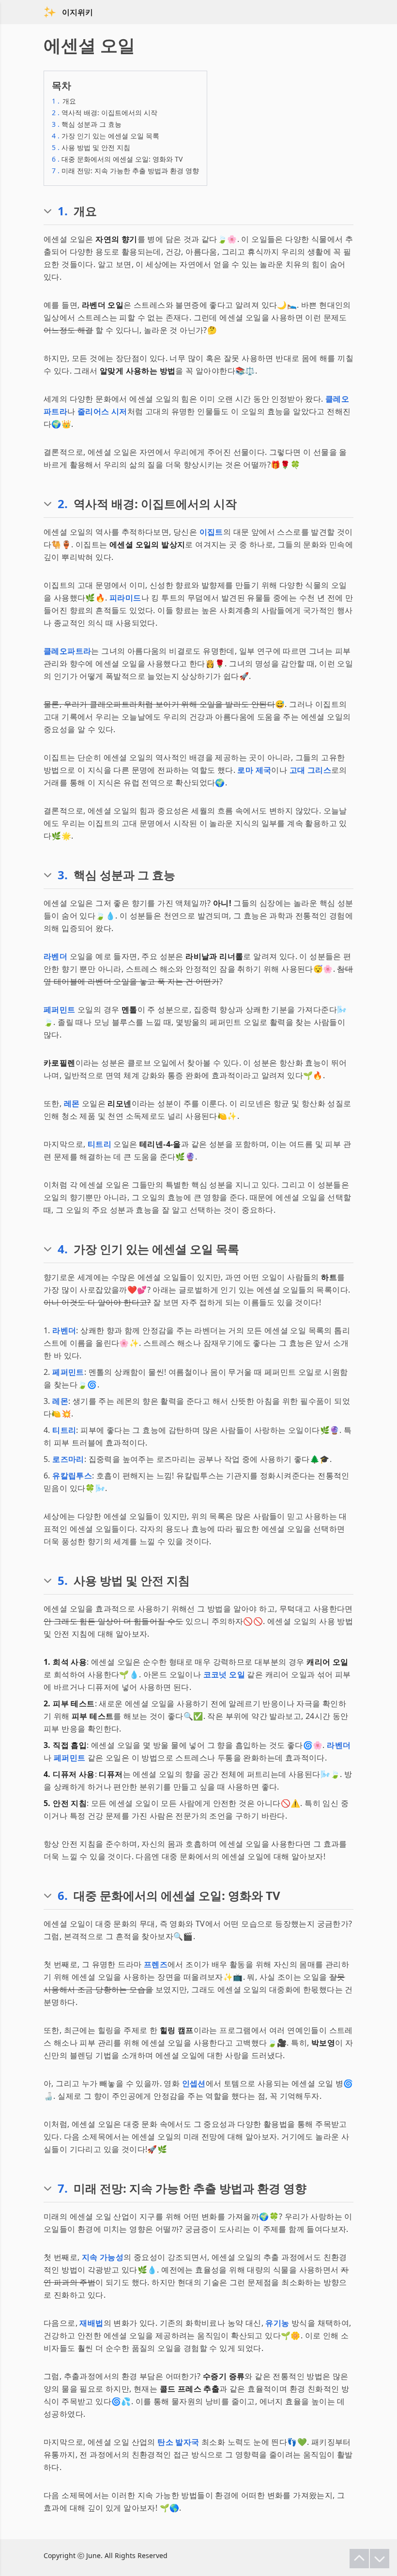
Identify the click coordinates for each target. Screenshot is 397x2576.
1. (63, 211)
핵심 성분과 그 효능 (87, 124)
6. (63, 1896)
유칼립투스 (72, 1476)
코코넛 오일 (224, 1674)
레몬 (72, 1103)
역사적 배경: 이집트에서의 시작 (105, 113)
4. (63, 1249)
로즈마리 (68, 1459)
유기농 (277, 2323)
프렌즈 (156, 1964)
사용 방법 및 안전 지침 (91, 147)
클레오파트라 (67, 651)
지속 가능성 (103, 2257)
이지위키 (77, 12)
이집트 (211, 532)
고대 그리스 (310, 770)
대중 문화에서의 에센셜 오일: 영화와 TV (117, 159)
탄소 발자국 (178, 2442)
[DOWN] (380, 2559)
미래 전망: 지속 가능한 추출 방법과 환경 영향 (125, 171)
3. (63, 875)
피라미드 (125, 598)
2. (63, 504)
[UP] (359, 2559)
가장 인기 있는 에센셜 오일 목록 (106, 136)
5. (63, 1581)
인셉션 (194, 2083)
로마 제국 (254, 770)
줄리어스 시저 (102, 411)
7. (63, 2188)
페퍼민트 (60, 1009)
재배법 (91, 2323)
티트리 (99, 1144)
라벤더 (55, 956)
